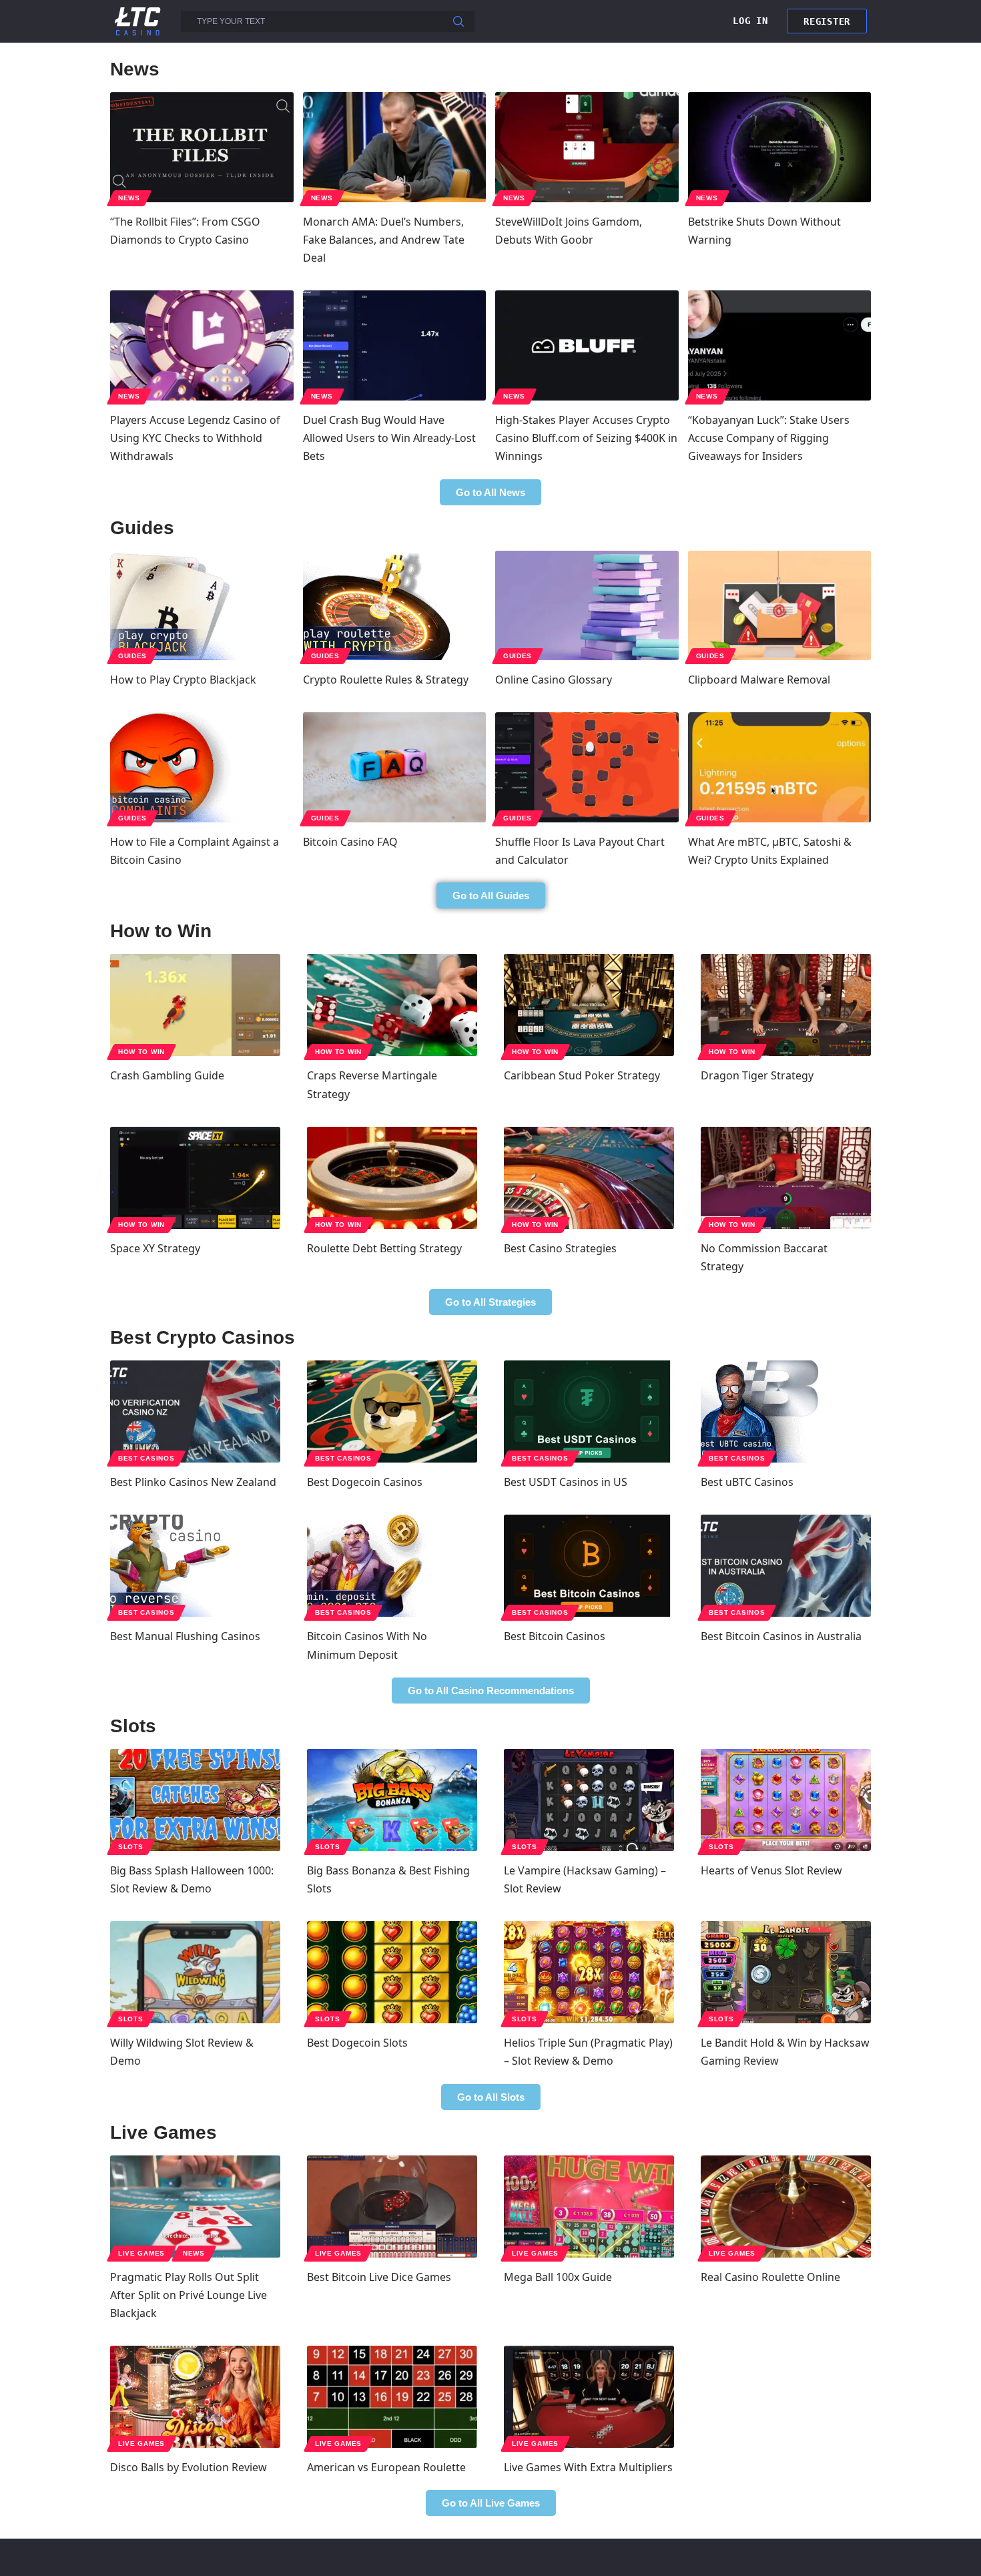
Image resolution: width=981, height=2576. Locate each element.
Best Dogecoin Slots (357, 2043)
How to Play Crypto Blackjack (183, 680)
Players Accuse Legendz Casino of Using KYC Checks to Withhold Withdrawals (195, 438)
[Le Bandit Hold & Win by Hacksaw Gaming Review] (786, 1972)
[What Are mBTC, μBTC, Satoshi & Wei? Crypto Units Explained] (780, 767)
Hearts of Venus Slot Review (771, 1870)
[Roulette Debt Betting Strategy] (392, 1178)
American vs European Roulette (386, 2467)
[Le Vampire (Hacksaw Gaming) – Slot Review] (589, 1800)
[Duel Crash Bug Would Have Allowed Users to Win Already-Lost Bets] (395, 345)
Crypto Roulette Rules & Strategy (386, 680)
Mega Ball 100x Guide (558, 2277)
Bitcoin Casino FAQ (350, 842)
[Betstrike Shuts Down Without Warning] (780, 147)
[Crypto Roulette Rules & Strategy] (395, 606)
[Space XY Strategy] (195, 1178)
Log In (750, 21)
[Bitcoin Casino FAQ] (395, 767)
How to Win (141, 1052)
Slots (131, 1847)
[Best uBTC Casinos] (786, 1411)
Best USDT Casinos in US (566, 1482)
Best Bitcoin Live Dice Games (379, 2277)
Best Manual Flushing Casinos (185, 1636)
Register (827, 21)
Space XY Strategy (155, 1248)
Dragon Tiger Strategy (757, 1075)
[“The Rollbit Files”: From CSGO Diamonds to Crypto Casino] (202, 147)
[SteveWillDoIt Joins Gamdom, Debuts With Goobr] (587, 147)
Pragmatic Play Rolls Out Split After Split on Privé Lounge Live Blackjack (189, 2295)
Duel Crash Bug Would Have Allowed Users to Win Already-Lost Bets (389, 438)
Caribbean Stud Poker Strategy (582, 1075)
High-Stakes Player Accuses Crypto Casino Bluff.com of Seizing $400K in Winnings (586, 438)
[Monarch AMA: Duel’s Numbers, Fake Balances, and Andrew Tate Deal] (395, 147)
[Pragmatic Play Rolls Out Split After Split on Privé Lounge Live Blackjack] (195, 2207)
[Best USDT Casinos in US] (589, 1411)
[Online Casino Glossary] (587, 606)
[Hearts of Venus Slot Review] (786, 1800)
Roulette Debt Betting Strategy (384, 1248)
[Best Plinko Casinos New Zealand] (195, 1411)
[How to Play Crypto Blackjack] (202, 606)
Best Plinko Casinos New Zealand (193, 1482)
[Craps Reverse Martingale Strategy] (392, 1005)
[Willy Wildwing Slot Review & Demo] (195, 1972)
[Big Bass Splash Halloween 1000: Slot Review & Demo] (195, 1800)
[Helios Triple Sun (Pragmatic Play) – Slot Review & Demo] (589, 1972)
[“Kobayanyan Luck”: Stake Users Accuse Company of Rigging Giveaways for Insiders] (780, 345)
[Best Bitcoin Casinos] (589, 1566)
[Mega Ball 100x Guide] (589, 2207)
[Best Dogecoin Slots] (392, 1972)
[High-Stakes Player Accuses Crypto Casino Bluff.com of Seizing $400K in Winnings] (587, 345)
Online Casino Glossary (554, 680)
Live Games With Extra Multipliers (588, 2467)
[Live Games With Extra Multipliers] (589, 2397)
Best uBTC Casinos (747, 1482)
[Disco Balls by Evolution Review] (195, 2397)
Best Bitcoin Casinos (555, 1636)
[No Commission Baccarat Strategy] (786, 1178)
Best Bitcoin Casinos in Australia (781, 1636)
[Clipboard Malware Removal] (780, 606)
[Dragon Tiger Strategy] (786, 1005)
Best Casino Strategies (560, 1248)
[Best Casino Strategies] (589, 1178)
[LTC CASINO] (137, 20)
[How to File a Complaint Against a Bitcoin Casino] (202, 767)
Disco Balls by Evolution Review (189, 2467)
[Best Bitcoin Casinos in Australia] (786, 1566)
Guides (132, 656)
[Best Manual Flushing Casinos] (195, 1566)
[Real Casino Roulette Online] (786, 2207)
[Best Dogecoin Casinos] (392, 1411)
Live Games (141, 2253)
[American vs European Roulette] (392, 2397)
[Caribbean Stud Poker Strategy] (589, 1005)
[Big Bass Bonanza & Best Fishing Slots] (392, 1800)
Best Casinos (146, 1458)
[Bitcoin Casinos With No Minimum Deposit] (392, 1566)
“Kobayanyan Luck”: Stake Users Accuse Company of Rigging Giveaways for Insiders (769, 438)
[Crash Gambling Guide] (195, 1005)
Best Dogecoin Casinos (365, 1482)
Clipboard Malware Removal (759, 680)
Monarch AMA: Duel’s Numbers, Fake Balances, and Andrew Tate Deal (384, 240)
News (129, 198)
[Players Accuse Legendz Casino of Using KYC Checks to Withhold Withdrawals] (202, 345)
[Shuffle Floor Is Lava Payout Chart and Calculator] (587, 767)
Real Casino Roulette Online (770, 2277)
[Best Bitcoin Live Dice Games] (392, 2207)
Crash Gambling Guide (167, 1075)
